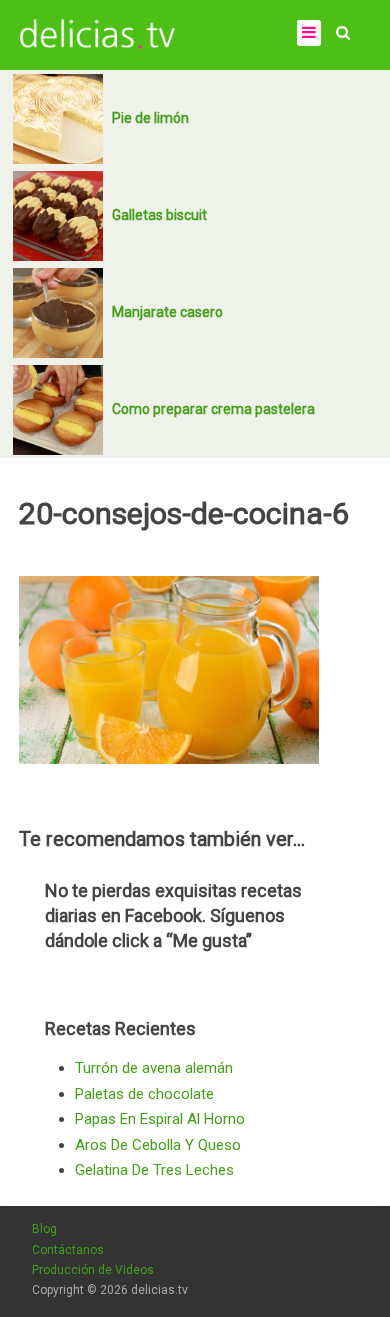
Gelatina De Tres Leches (154, 1170)
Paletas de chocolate (144, 1094)
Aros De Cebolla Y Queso (158, 1145)
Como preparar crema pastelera (213, 409)
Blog (44, 1229)
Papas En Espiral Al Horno (160, 1119)
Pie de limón (150, 118)
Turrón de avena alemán (154, 1068)
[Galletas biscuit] (58, 216)
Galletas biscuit (159, 215)
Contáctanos (68, 1250)
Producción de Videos (93, 1270)
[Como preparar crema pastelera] (58, 410)
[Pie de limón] (58, 119)
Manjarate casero (167, 312)
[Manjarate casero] (58, 313)
